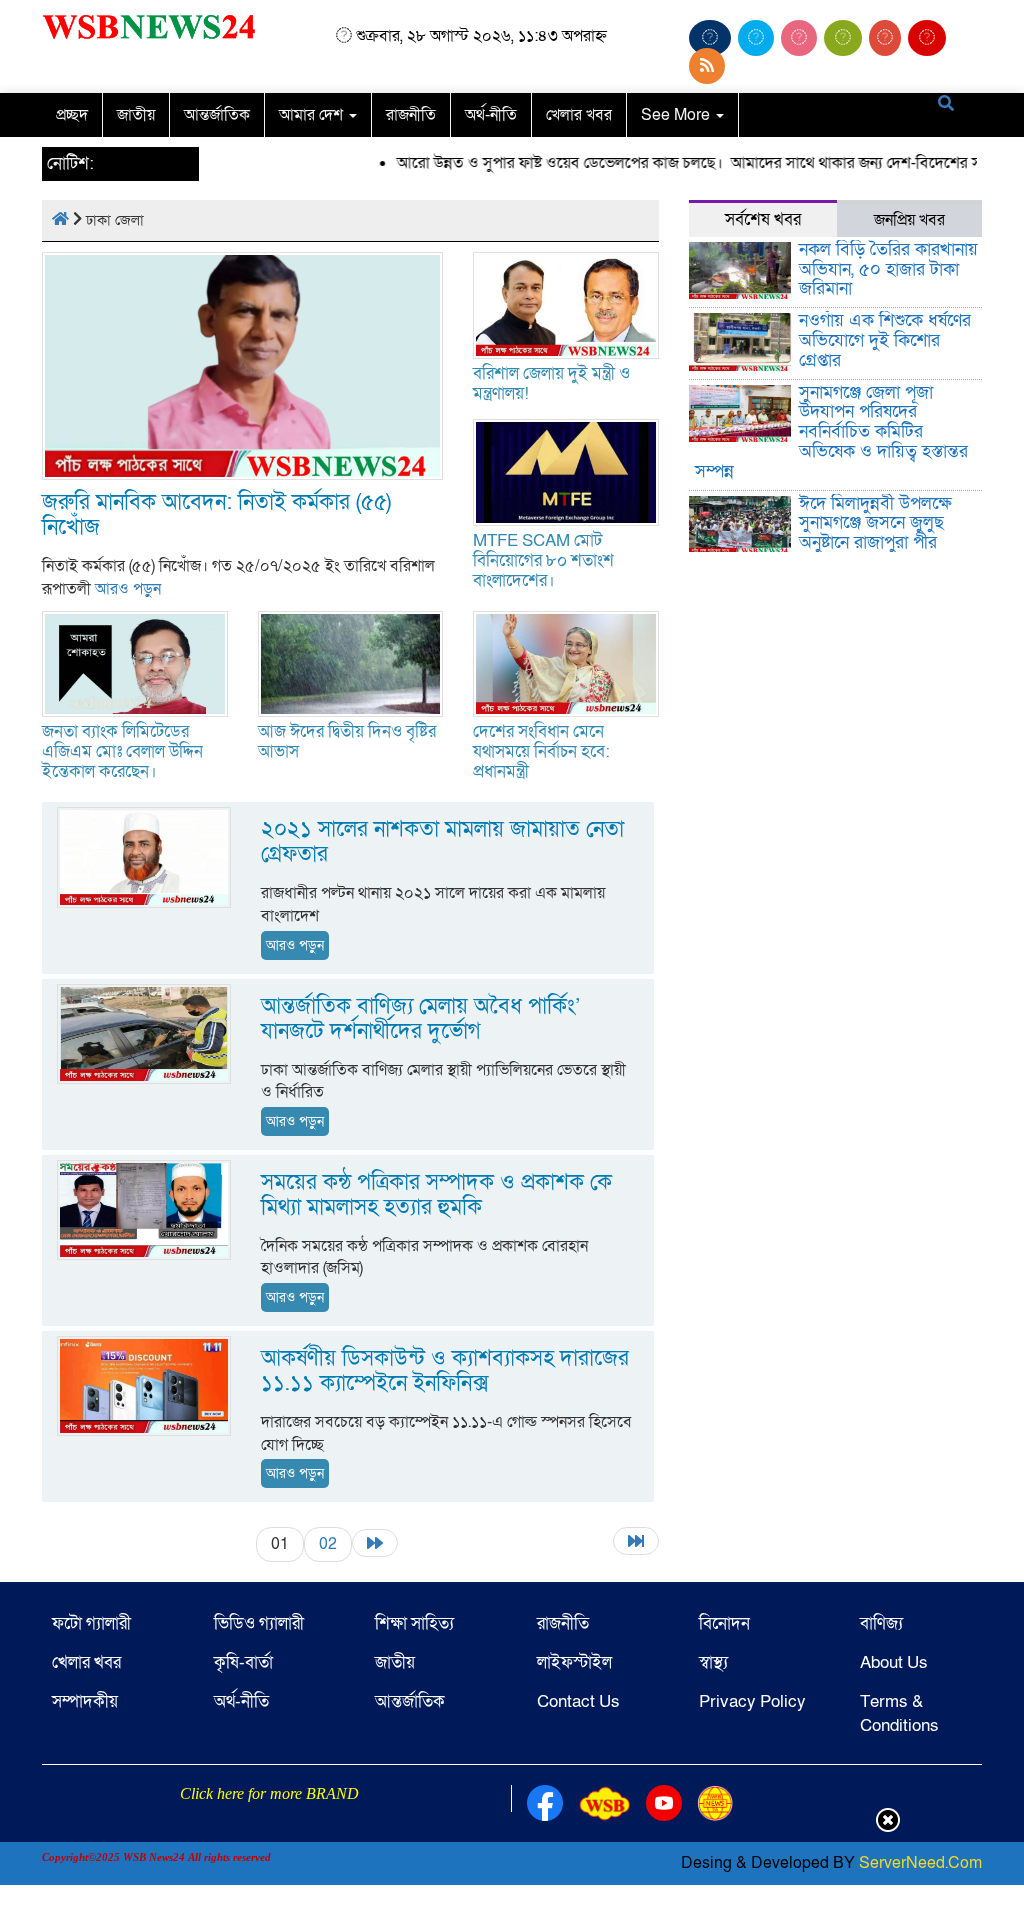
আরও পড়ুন (128, 589)
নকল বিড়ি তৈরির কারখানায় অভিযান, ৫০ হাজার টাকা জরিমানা (888, 269)
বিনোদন (724, 1623)
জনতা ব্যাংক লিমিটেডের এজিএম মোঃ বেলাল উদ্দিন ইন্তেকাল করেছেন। (122, 751)
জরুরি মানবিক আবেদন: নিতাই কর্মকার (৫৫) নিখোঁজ (216, 515)
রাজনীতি (411, 115)
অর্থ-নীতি (491, 115)
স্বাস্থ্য (713, 1662)
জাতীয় (136, 115)
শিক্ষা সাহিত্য (414, 1623)
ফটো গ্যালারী (91, 1623)
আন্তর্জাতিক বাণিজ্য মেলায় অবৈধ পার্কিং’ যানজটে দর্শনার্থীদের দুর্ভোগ (420, 1019)
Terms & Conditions (899, 1713)
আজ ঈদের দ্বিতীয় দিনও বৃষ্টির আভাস (347, 741)
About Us (894, 1662)
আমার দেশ (313, 115)
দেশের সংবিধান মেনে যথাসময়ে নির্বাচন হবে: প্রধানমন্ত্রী (541, 751)
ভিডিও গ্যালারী (259, 1623)
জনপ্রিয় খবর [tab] (909, 220)
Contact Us (578, 1701)
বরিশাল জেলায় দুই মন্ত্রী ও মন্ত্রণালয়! (551, 383)
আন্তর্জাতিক (217, 115)
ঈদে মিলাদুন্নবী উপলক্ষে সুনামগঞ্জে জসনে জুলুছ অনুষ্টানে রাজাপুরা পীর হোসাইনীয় (875, 533)
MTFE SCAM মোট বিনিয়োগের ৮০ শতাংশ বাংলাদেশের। (543, 560)
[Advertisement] (512, 1873)
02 (328, 1544)
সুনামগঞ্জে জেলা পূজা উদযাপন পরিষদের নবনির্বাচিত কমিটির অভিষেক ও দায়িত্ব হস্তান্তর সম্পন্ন (832, 432)
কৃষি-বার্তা (243, 1662)
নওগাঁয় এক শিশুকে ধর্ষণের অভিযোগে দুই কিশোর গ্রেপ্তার (885, 340)
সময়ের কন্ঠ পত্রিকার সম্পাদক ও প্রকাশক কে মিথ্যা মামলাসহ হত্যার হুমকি (436, 1195)
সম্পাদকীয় (85, 1701)
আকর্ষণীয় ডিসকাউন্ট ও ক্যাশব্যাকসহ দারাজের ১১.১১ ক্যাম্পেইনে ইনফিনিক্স (445, 1371)
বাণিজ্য (881, 1623)
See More (677, 115)
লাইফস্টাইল (574, 1662)
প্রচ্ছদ (72, 115)
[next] (375, 1543)
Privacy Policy (752, 1701)
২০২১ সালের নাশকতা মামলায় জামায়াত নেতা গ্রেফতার (442, 842)
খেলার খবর (579, 115)
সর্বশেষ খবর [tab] (763, 219)
